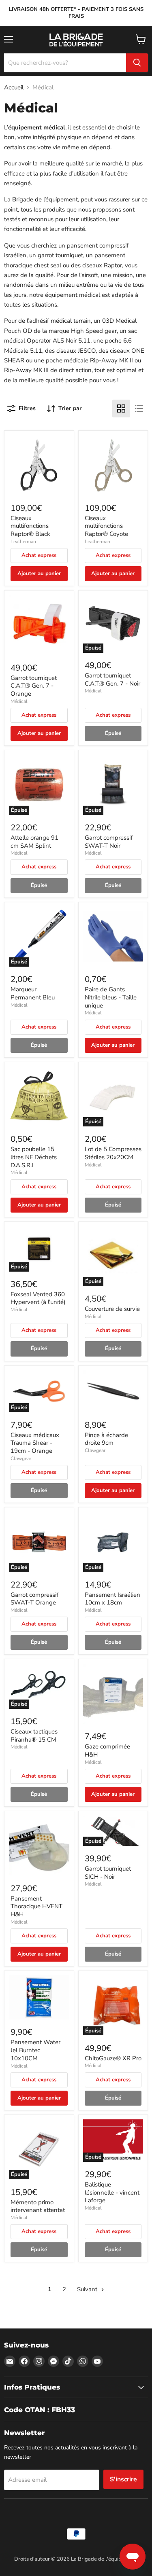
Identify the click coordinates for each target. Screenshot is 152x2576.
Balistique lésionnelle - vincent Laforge (112, 2192)
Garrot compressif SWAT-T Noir (109, 842)
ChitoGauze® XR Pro (113, 2058)
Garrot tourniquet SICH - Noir (108, 1873)
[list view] (139, 409)
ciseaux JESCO (76, 351)
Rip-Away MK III (26, 370)
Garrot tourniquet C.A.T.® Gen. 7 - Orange (34, 686)
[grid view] (121, 409)
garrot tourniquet (60, 255)
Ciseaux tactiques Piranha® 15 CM (34, 1736)
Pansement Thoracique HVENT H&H (36, 1906)
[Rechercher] (137, 63)
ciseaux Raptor (102, 265)
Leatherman (23, 542)
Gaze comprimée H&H (107, 1750)
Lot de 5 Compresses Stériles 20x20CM (113, 1153)
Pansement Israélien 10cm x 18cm (112, 1599)
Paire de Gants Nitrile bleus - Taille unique (111, 997)
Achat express (39, 555)
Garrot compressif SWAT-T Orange (34, 1599)
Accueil (14, 88)
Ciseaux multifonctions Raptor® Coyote (106, 526)
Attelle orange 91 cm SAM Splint (34, 842)
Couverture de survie (112, 1309)
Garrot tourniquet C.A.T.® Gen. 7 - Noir (112, 679)
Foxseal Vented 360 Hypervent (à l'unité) (38, 1298)
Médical (19, 701)
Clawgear (21, 1458)
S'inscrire (123, 2479)
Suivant (88, 2289)
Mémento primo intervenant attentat (38, 2206)
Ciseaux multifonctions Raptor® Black (30, 526)
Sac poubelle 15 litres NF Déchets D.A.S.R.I (34, 1157)
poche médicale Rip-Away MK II (89, 360)
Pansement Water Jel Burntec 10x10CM (35, 2050)
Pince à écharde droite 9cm (106, 1439)
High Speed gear (93, 331)
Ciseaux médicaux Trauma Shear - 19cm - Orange (35, 1443)
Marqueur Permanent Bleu (33, 993)
